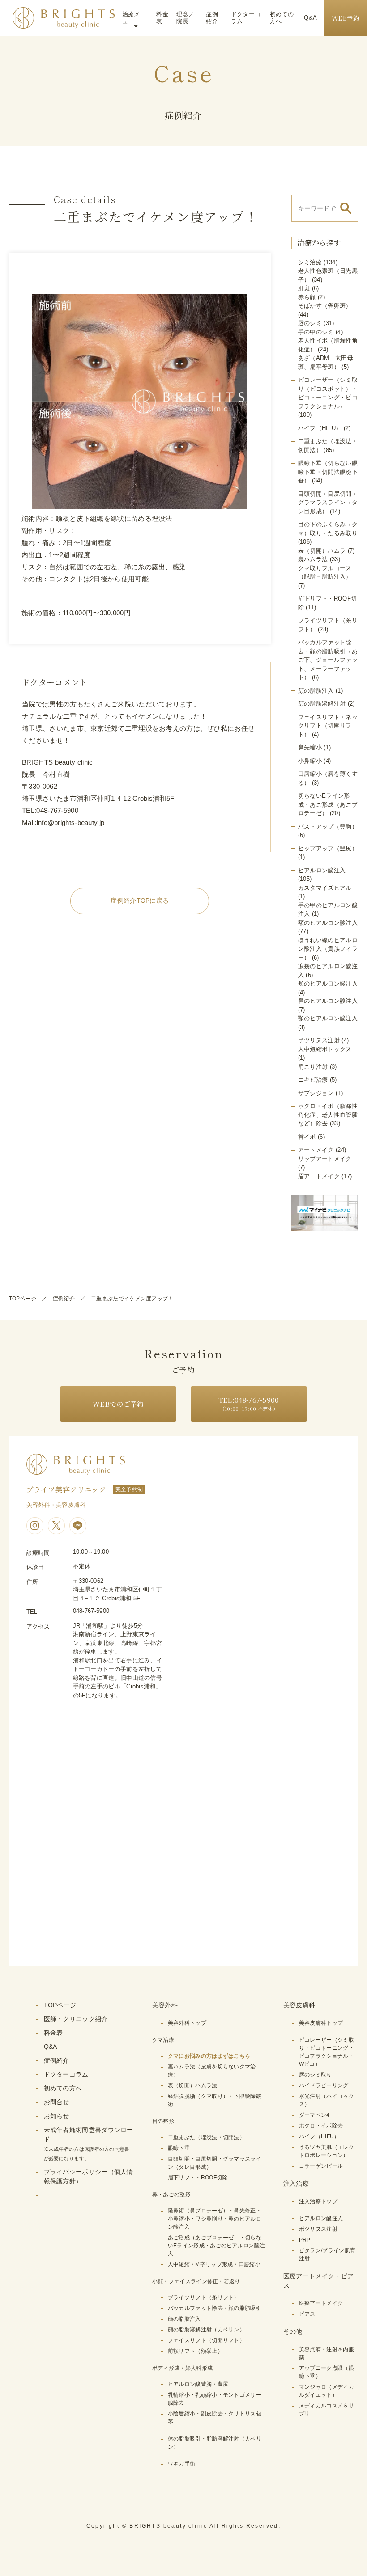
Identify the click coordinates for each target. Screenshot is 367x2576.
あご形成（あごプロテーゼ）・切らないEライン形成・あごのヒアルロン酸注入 (216, 2246)
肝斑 (304, 288)
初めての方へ (282, 18)
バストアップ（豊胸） (328, 827)
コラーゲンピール (321, 2166)
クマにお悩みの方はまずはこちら (209, 2056)
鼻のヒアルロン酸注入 (328, 1001)
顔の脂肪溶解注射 (322, 704)
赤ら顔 (307, 297)
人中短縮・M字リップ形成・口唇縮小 (214, 2264)
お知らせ (57, 2116)
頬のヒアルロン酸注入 (328, 983)
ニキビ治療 (313, 1080)
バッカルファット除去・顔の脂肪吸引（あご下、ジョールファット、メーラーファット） (328, 660)
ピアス (307, 2314)
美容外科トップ (187, 2023)
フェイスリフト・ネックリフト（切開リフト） (328, 726)
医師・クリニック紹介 (76, 2019)
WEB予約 (346, 18)
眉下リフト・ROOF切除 (198, 2178)
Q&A (310, 18)
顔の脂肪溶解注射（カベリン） (206, 2330)
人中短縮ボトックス (325, 1049)
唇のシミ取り (316, 2075)
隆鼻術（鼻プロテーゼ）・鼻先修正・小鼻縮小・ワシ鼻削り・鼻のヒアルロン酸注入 (215, 2219)
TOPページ (23, 1299)
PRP (305, 2240)
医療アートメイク (321, 2303)
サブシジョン (316, 1093)
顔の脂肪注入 (316, 691)
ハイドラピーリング (324, 2085)
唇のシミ (310, 323)
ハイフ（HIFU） (320, 428)
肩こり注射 (313, 1067)
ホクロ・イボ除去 (321, 2126)
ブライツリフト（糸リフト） (204, 2297)
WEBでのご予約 (118, 1404)
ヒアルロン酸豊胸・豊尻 (198, 2384)
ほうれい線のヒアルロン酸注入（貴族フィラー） (328, 949)
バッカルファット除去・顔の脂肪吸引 (215, 2308)
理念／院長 (185, 18)
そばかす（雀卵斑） (325, 306)
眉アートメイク (319, 1176)
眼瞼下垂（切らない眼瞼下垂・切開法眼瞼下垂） (328, 472)
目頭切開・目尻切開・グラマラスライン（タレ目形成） (328, 503)
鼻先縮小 (310, 747)
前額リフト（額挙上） (195, 2351)
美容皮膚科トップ (321, 2023)
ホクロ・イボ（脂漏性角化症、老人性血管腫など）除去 (328, 1115)
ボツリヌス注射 (319, 1040)
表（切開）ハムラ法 (193, 2085)
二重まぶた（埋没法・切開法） (206, 2137)
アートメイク (316, 1150)
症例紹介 (212, 18)
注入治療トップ (318, 2201)
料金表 (162, 18)
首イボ (307, 1137)
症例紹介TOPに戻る (140, 901)
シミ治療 (310, 262)
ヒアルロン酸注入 (322, 870)
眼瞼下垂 (179, 2148)
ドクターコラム (246, 18)
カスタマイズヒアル (325, 888)
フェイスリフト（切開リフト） (206, 2340)
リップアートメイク (325, 1159)
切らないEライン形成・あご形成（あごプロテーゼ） (328, 804)
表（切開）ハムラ (322, 551)
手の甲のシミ (316, 332)
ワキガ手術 (182, 2464)
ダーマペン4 (314, 2115)
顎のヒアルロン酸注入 (328, 1018)
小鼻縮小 (310, 761)
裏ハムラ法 (313, 559)
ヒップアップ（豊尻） (328, 848)
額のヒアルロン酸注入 (328, 923)
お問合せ (57, 2102)
